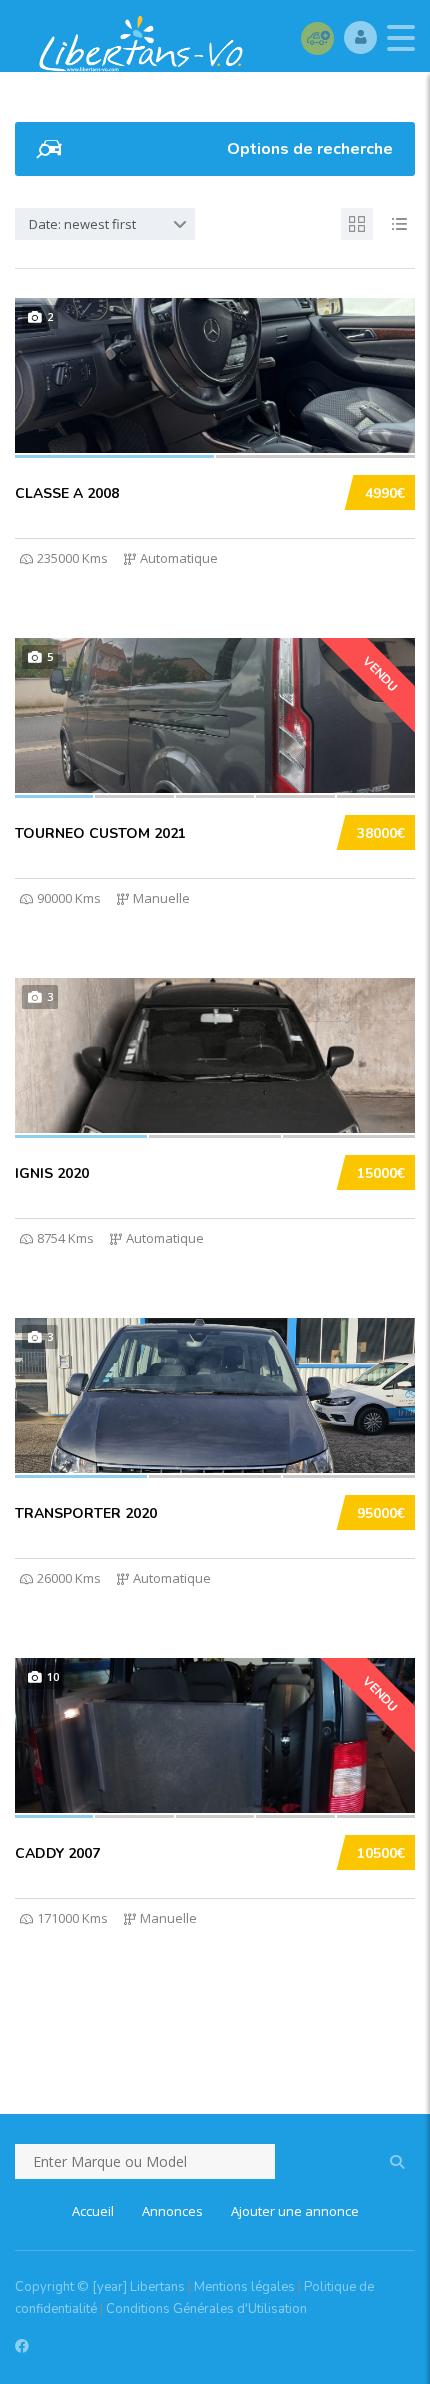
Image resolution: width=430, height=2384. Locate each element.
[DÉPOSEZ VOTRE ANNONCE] (317, 37)
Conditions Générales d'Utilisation (206, 2309)
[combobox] (105, 224)
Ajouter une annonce (295, 2211)
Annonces (172, 2211)
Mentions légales (244, 2287)
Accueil (93, 2211)
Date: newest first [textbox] (82, 224)
